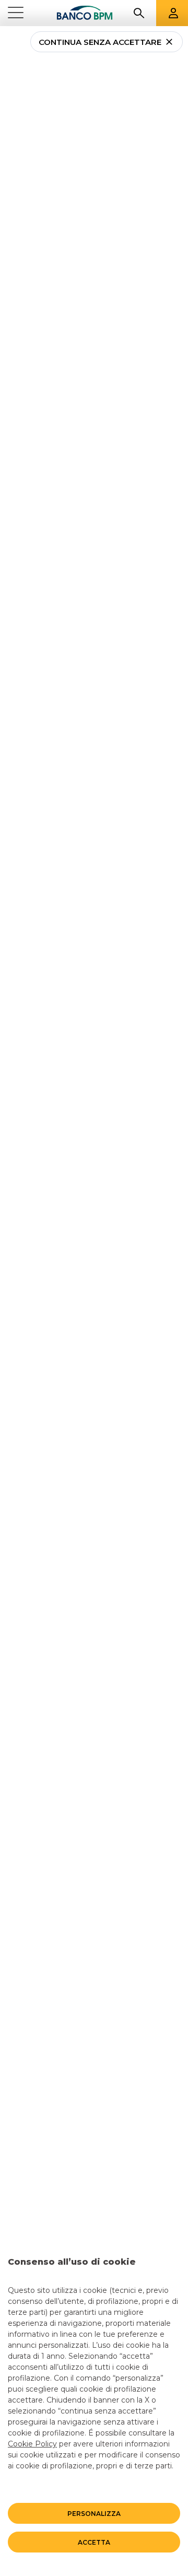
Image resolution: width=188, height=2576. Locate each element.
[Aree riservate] (173, 13)
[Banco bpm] (85, 13)
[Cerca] (139, 13)
